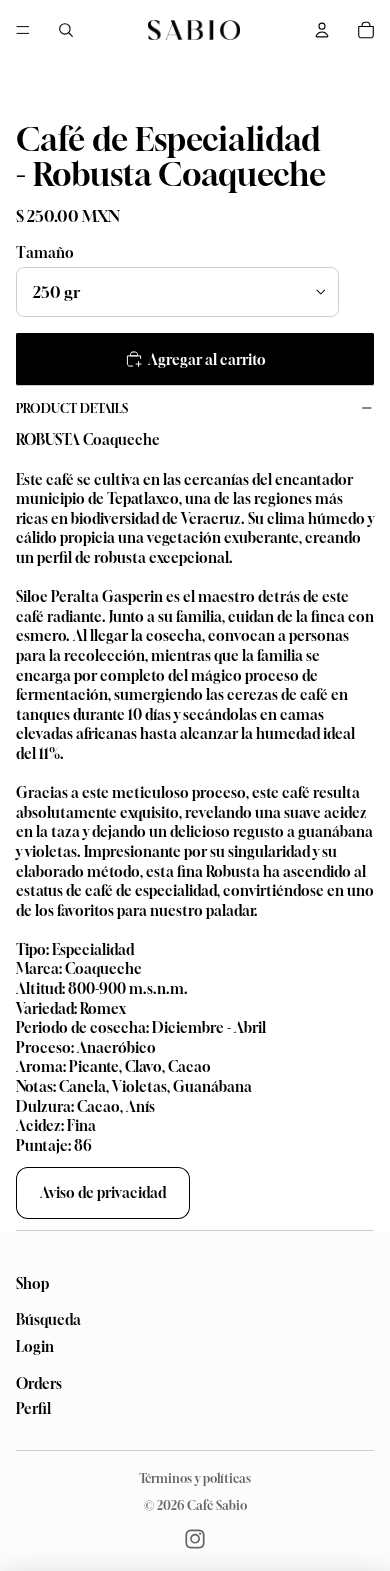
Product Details (72, 408)
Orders (39, 1383)
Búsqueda (48, 1320)
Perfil (33, 1408)
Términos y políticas (195, 1478)
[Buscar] (66, 30)
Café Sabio (217, 1505)
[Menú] (23, 30)
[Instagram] (195, 1539)
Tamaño (45, 252)
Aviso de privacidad (103, 1192)
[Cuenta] (322, 30)
